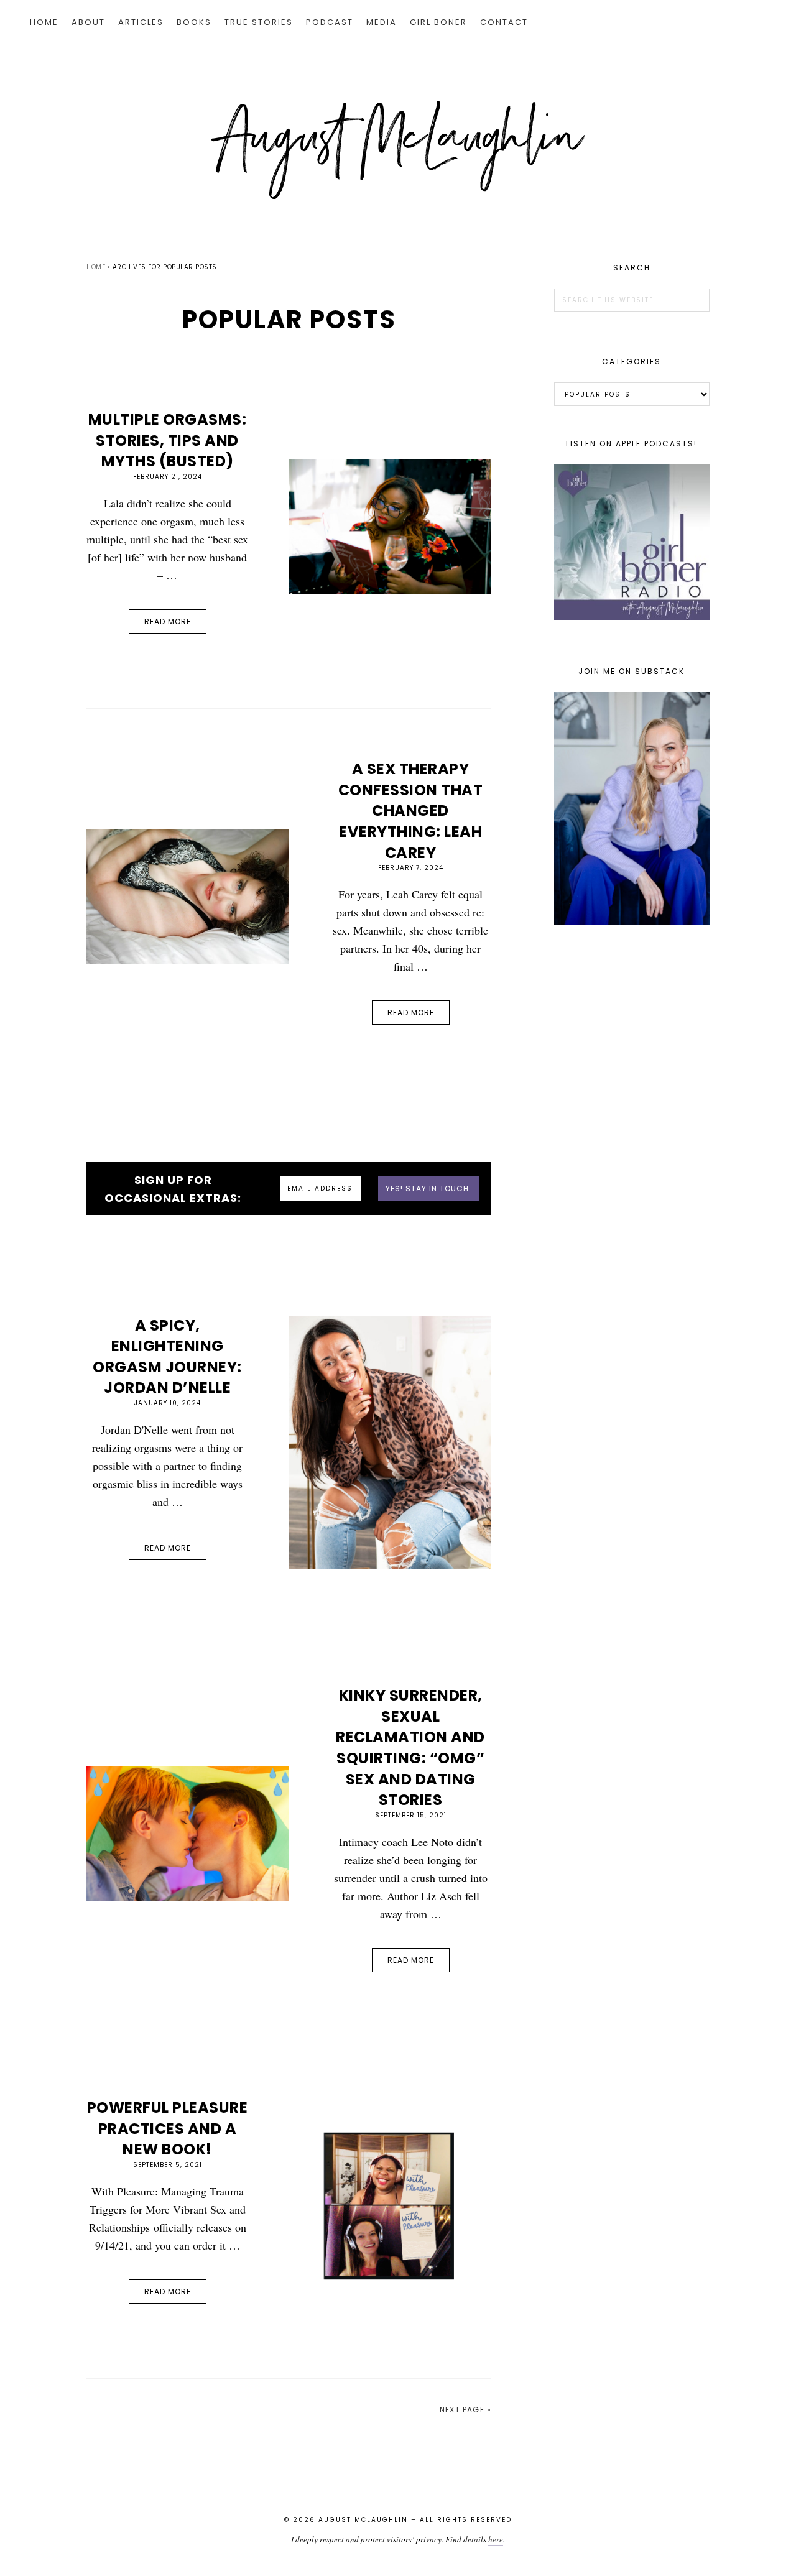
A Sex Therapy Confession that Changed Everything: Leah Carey (411, 810)
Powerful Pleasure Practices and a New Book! (168, 2128)
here (496, 2539)
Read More (168, 621)
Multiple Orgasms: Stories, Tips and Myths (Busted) (168, 440)
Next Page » (465, 2410)
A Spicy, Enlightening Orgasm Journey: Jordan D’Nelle (167, 1357)
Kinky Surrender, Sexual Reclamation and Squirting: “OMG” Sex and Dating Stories (410, 1747)
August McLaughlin (398, 150)
